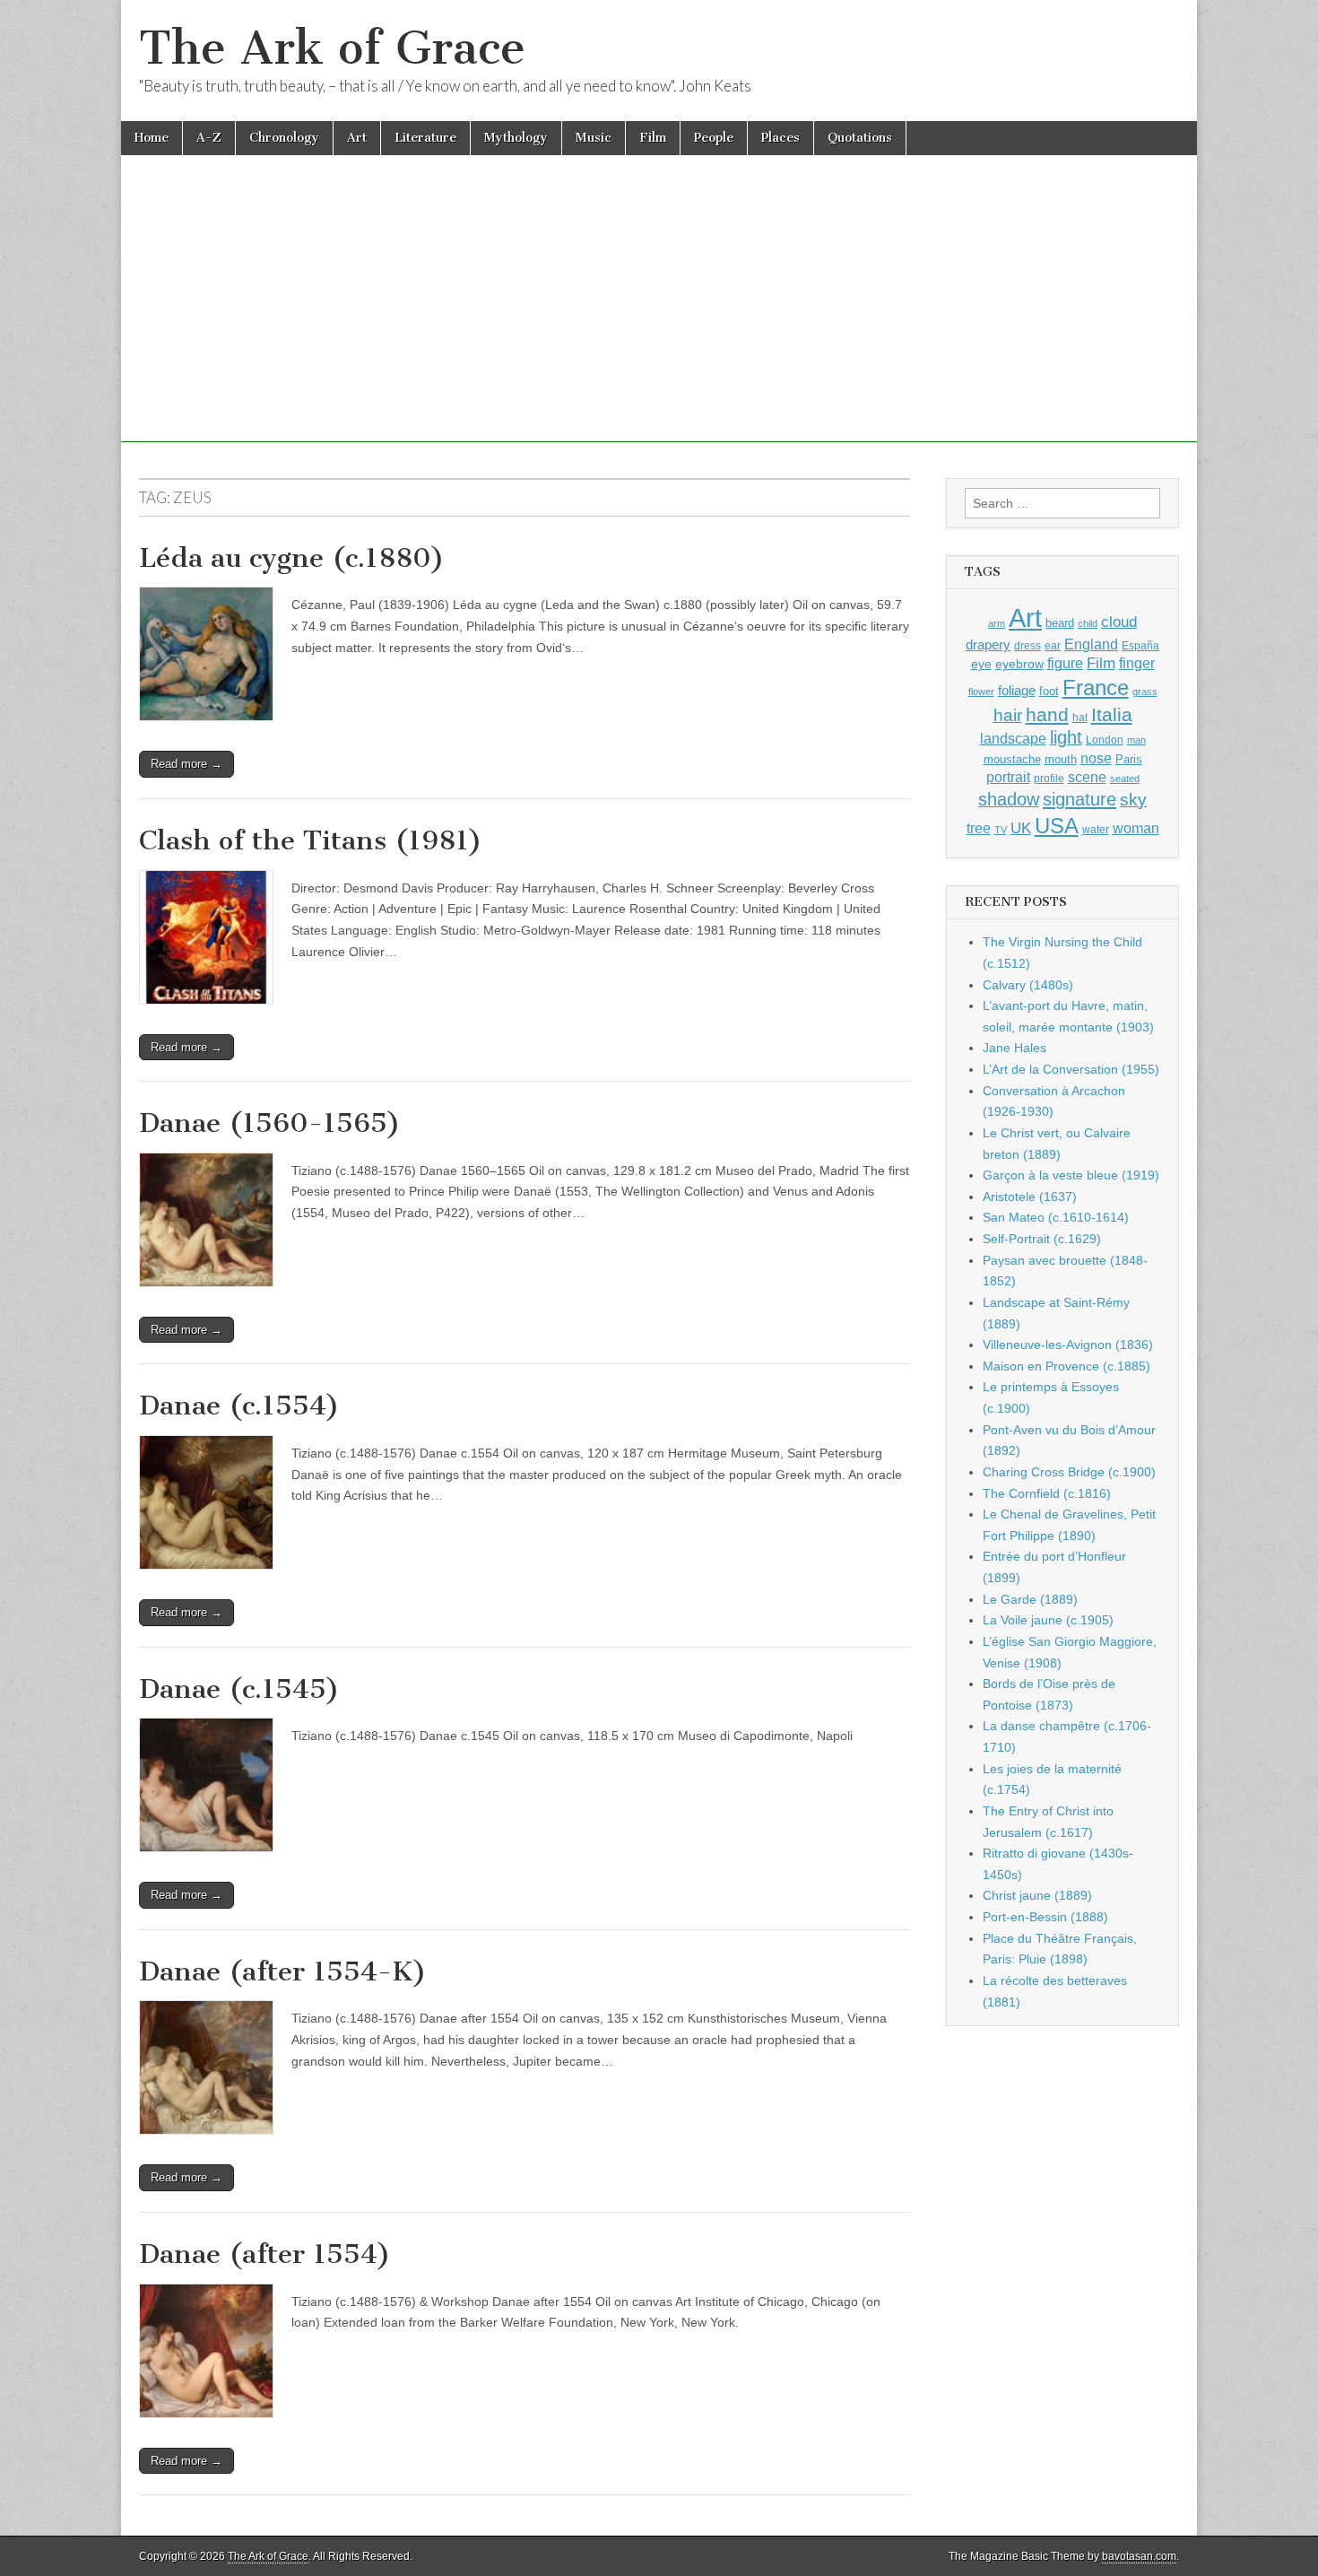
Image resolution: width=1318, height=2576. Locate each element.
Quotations (860, 138)
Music (594, 138)
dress (1028, 646)
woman (1136, 828)
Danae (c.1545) (239, 1689)
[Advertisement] (659, 317)
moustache (1012, 759)
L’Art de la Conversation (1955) (1071, 1069)
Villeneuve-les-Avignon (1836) (1068, 1345)
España (1140, 646)
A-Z (209, 138)
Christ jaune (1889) (1037, 1895)
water (1096, 830)
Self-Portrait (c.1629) (1042, 1239)
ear (1053, 646)
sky (1133, 800)
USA (1057, 826)
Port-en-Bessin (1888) (1045, 1917)
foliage (1017, 691)
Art (357, 138)
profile (1049, 779)
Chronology (284, 138)
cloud (1119, 622)
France (1096, 688)
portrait (1008, 777)
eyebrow (1019, 664)
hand (1047, 714)
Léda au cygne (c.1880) (292, 558)
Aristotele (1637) (1030, 1197)
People (714, 138)
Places (780, 138)
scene (1087, 777)
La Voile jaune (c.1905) (1048, 1620)
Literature (425, 138)
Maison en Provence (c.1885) (1067, 1366)
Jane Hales (1015, 1048)
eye (981, 664)
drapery (988, 644)
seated (1125, 779)
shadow (1009, 799)
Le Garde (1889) (1030, 1599)
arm (997, 623)
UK (1021, 828)
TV (1001, 830)
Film (653, 138)
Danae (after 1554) (265, 2254)
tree (979, 828)
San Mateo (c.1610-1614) (1056, 1217)
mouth (1061, 759)
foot (1049, 691)
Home (152, 138)
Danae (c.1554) (239, 1405)
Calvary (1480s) (1028, 985)
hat (1080, 718)
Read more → (186, 764)
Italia (1112, 714)
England (1091, 644)
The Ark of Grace (332, 48)
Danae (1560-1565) (270, 1123)
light (1066, 737)
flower (981, 692)
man (1136, 740)
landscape (1013, 738)
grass (1145, 692)
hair (1008, 715)
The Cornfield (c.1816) (1047, 1493)
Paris (1129, 760)
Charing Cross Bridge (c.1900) (1069, 1472)
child (1088, 623)
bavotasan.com (1139, 2556)
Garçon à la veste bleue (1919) (1071, 1175)
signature (1080, 799)
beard (1060, 623)
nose (1096, 758)
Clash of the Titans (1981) (311, 840)
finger (1137, 663)
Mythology (516, 138)
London (1105, 740)
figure (1065, 663)
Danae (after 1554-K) (283, 1971)
